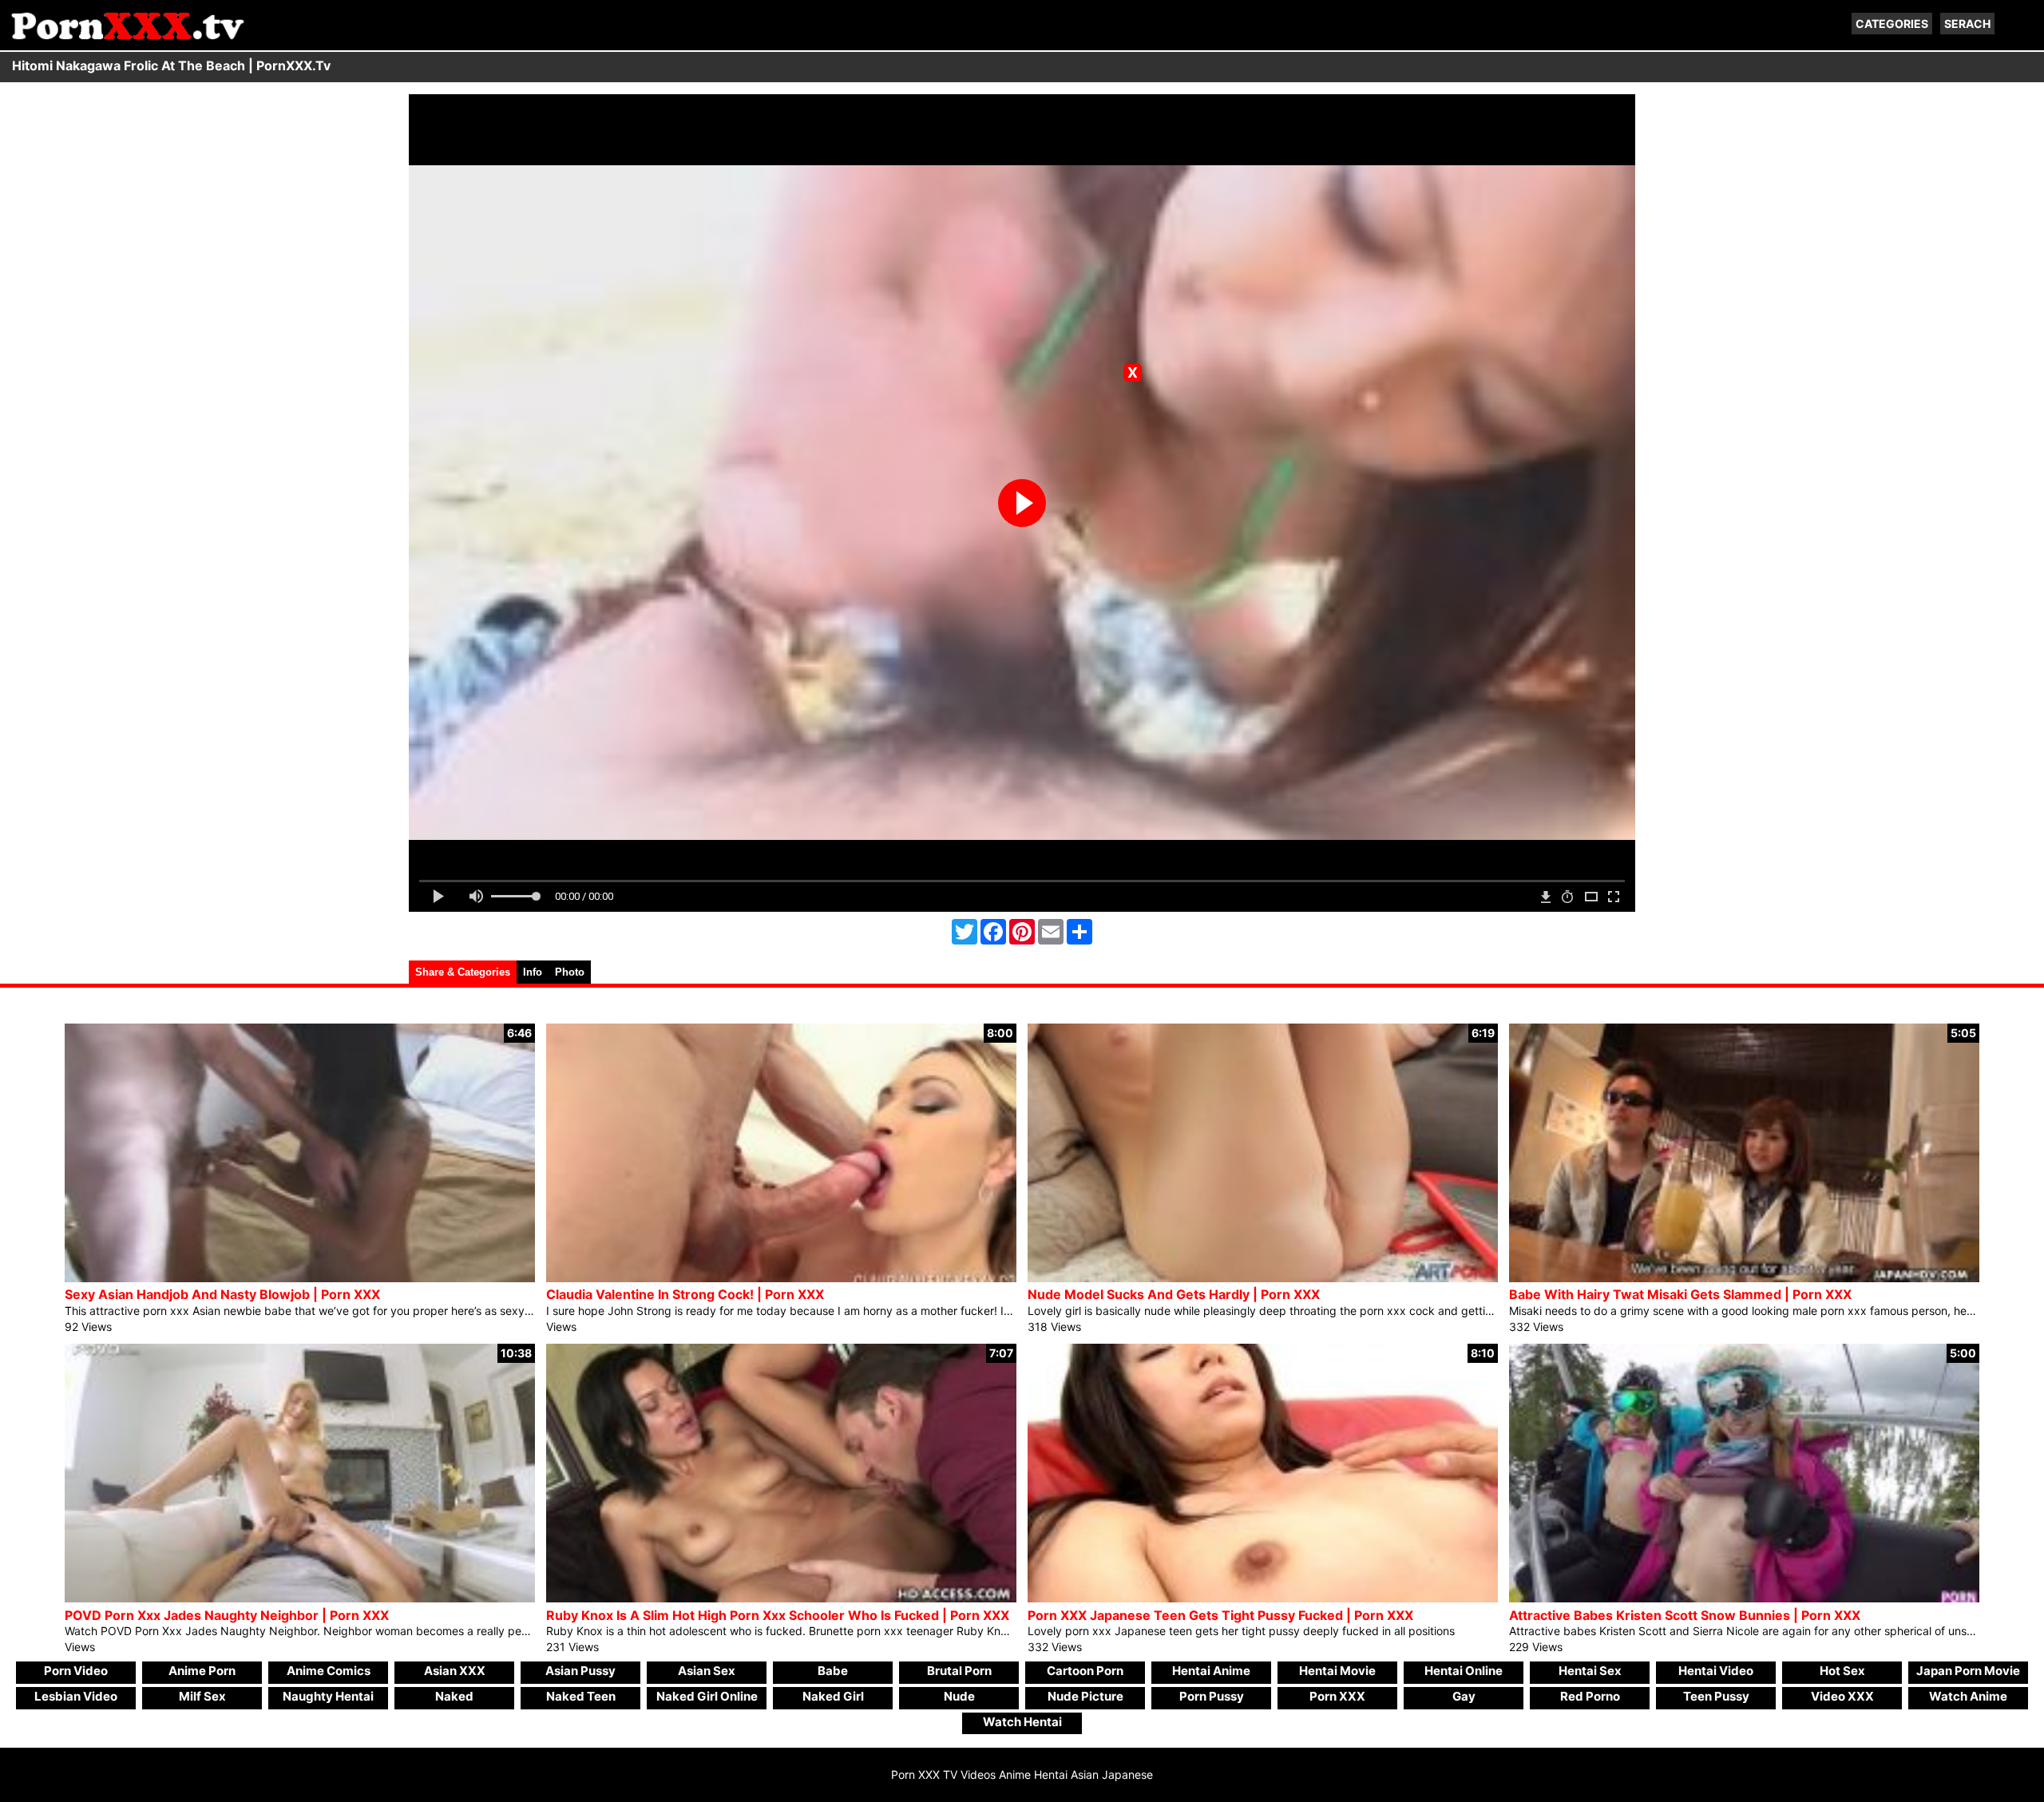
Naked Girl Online (707, 1696)
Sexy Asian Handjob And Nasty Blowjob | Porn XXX (222, 1294)
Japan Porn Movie (1968, 1671)
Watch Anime (1968, 1696)
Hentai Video (1716, 1671)
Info (533, 972)
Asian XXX (455, 1671)
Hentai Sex (1590, 1671)
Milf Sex (202, 1696)
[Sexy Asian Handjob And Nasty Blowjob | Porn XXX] (300, 1278)
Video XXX (1842, 1696)
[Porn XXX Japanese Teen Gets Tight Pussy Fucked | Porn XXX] (1263, 1598)
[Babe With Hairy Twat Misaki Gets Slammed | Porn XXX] (1744, 1278)
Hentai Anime (1211, 1671)
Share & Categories (463, 972)
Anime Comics (329, 1671)
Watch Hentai (1022, 1722)
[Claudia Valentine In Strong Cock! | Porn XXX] (781, 1278)
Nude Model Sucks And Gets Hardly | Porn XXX (1174, 1294)
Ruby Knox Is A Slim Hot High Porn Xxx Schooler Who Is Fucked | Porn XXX (778, 1615)
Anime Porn (202, 1671)
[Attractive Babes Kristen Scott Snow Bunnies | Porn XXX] (1744, 1598)
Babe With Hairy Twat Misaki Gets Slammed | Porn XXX (1680, 1294)
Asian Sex (707, 1671)
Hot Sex (1842, 1671)
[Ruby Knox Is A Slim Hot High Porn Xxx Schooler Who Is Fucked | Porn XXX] (781, 1598)
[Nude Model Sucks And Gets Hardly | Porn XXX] (1263, 1278)
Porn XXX (1337, 1696)
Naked (454, 1696)
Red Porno (1590, 1696)
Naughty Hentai (328, 1696)
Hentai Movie (1337, 1671)
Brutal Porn (959, 1671)
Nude (959, 1696)
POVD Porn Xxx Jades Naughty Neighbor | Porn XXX (227, 1615)
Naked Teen (581, 1696)
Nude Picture (1085, 1696)
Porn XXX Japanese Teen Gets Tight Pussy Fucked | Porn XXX (1220, 1615)
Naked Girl (833, 1696)
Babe (833, 1671)
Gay (1464, 1696)
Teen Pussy (1716, 1696)
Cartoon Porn (1085, 1671)
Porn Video (76, 1671)
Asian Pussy (580, 1671)
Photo (570, 972)
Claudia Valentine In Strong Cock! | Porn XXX (685, 1294)
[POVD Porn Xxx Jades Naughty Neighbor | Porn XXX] (300, 1598)
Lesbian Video (76, 1696)
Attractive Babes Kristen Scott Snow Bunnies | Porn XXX (1685, 1615)
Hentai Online (1464, 1671)
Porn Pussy (1212, 1696)
